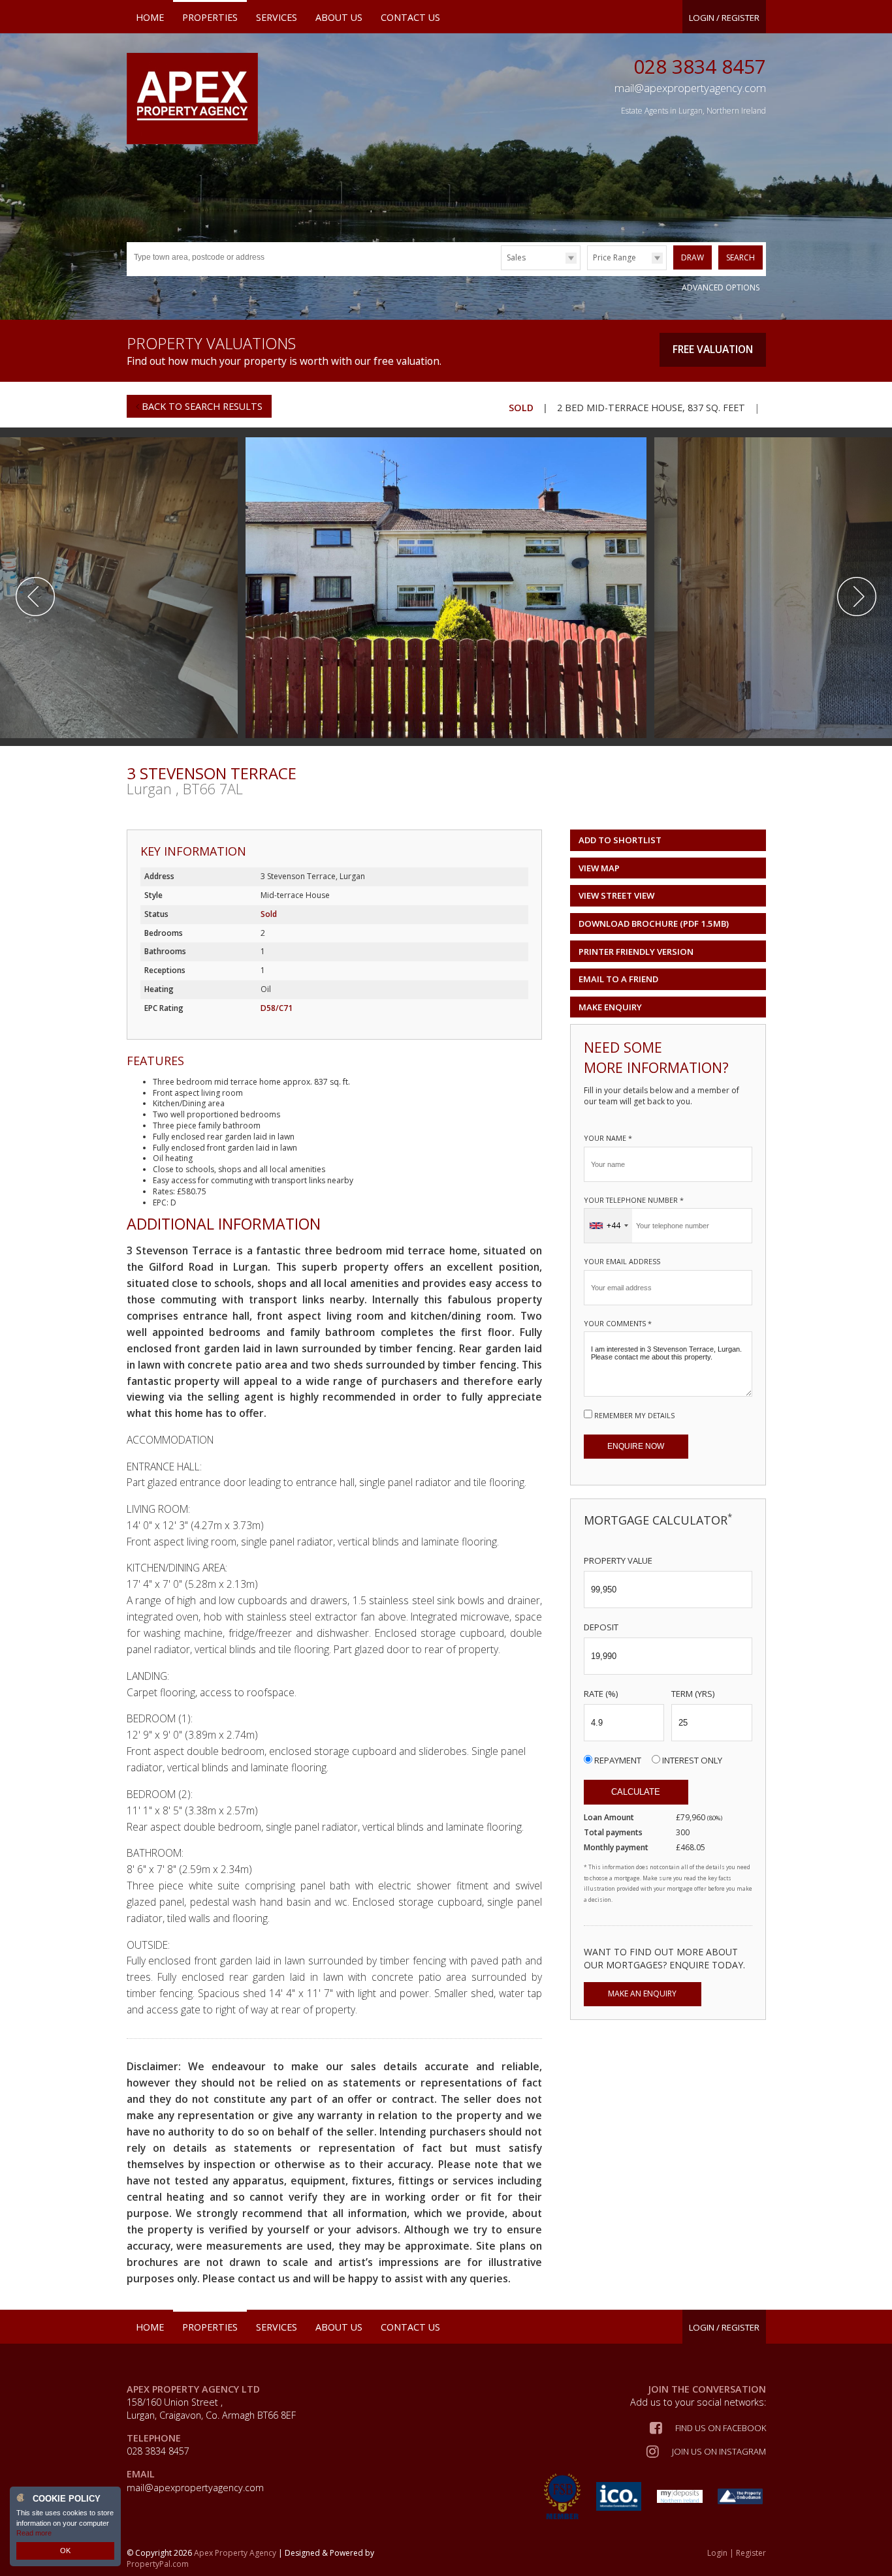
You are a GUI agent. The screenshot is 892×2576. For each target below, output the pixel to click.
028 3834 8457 (700, 66)
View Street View (616, 895)
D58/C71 (277, 1008)
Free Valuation (713, 349)
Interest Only (692, 1760)
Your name (608, 1138)
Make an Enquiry (642, 1994)
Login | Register (737, 2553)
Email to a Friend (618, 979)
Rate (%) (601, 1694)
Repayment (618, 1760)
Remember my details (634, 1415)
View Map (599, 868)
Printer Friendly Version (636, 952)
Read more (34, 2533)
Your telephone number (634, 1200)
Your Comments (618, 1323)
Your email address (622, 1261)
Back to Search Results (201, 406)
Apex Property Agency (235, 2553)
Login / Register (724, 18)
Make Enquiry (610, 1007)
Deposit (601, 1627)
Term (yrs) (693, 1694)
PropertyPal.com (158, 2564)
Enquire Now (636, 1446)
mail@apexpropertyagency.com (195, 2488)
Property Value (618, 1560)
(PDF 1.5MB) (654, 923)
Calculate (636, 1792)
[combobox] (608, 1226)
